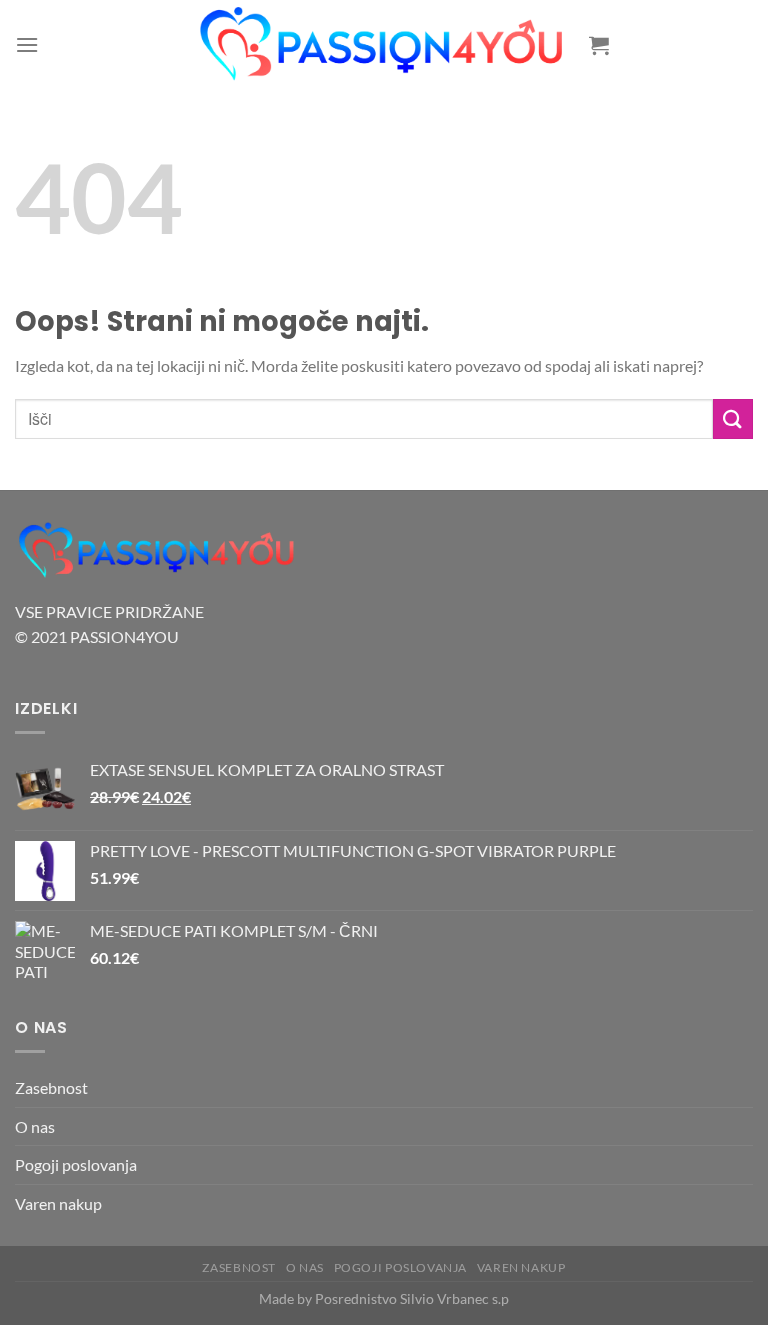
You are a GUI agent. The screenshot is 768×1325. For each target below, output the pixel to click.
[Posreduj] (733, 418)
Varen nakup (58, 1203)
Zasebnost (51, 1087)
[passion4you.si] (384, 44)
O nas (35, 1126)
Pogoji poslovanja (76, 1164)
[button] (27, 44)
